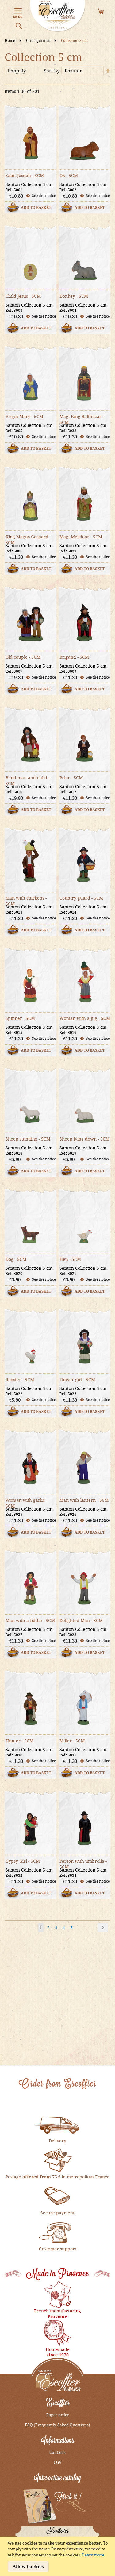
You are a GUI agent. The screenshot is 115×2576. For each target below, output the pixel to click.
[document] (58, 2556)
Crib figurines (38, 40)
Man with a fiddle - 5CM (30, 1620)
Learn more (93, 2555)
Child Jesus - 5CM (23, 296)
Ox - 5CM (69, 175)
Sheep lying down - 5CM (84, 1139)
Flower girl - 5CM (77, 1379)
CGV (58, 2462)
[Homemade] (58, 2332)
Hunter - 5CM (19, 1741)
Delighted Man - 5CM (81, 1620)
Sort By (52, 71)
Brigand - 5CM (74, 657)
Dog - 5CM (16, 1259)
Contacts (57, 2452)
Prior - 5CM (71, 778)
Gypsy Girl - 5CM (23, 1861)
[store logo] (58, 16)
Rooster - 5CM (20, 1379)
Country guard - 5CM (81, 898)
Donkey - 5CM (74, 296)
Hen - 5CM (70, 1259)
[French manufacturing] (58, 2294)
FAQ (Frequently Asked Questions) (57, 2425)
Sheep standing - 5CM (28, 1139)
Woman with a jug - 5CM (85, 1018)
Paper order (58, 2415)
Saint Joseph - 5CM (25, 175)
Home (10, 40)
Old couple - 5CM (23, 657)
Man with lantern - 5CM (84, 1500)
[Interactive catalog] (57, 2507)
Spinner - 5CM (20, 1018)
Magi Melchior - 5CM (81, 537)
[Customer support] (58, 2232)
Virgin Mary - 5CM (24, 416)
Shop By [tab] (17, 71)
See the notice (44, 196)
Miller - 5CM (72, 1741)
